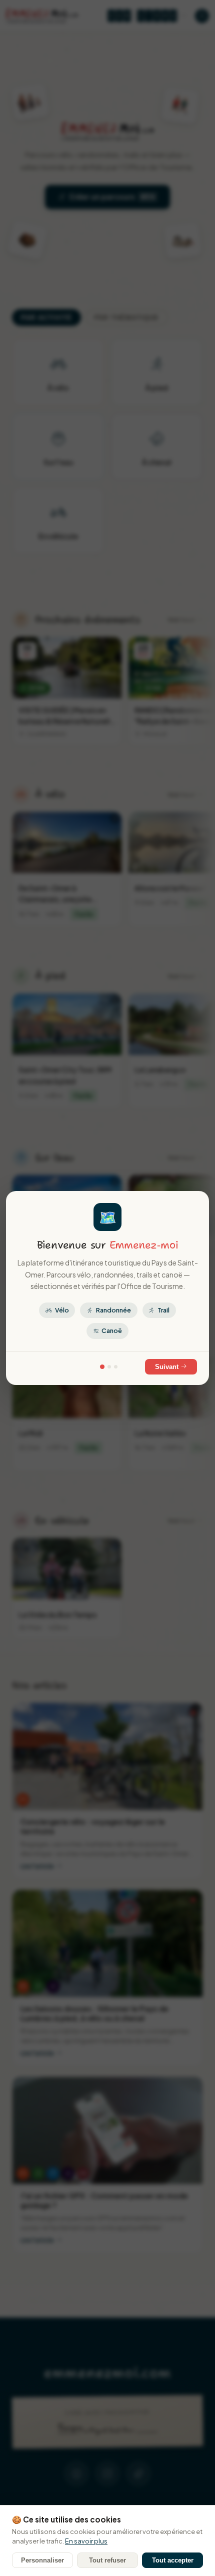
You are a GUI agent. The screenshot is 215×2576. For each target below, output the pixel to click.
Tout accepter (173, 2560)
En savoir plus (86, 2541)
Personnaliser (42, 2560)
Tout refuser (107, 2560)
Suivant (168, 1367)
